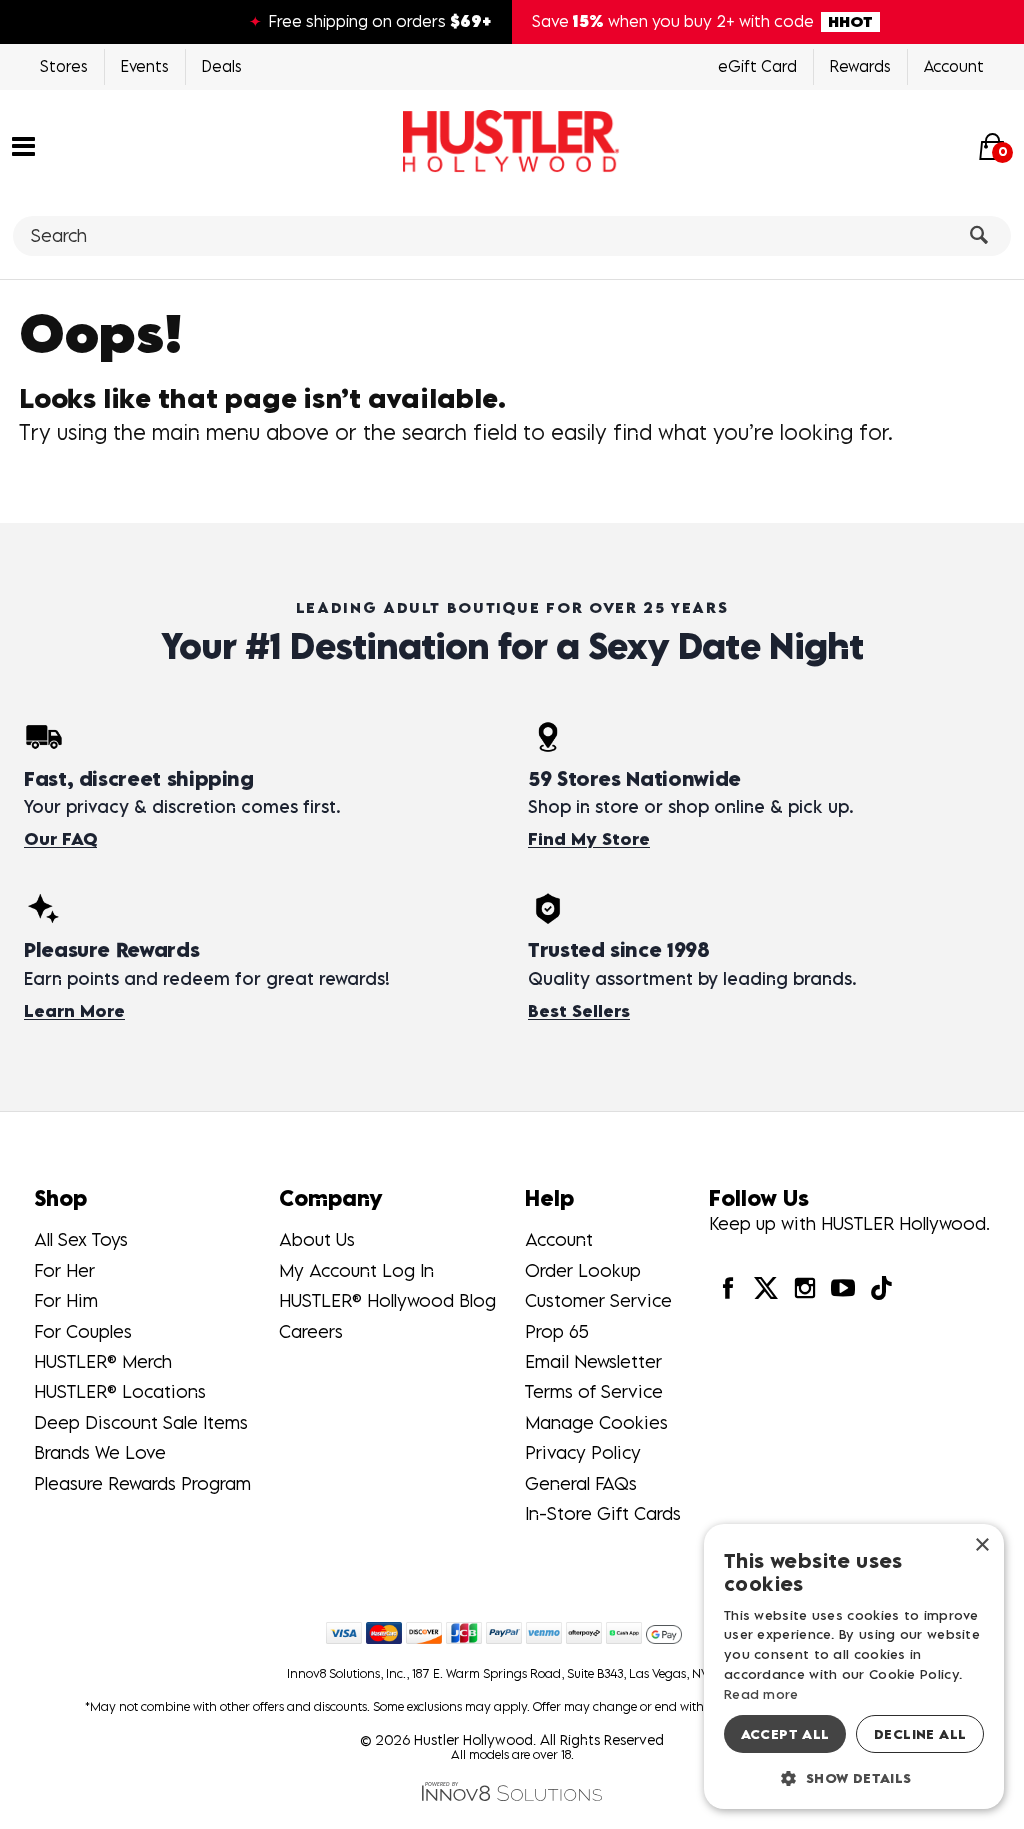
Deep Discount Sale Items (141, 1422)
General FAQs (581, 1483)
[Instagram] (804, 1286)
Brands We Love (100, 1452)
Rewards (860, 66)
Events (145, 66)
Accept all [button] (785, 1734)
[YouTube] (843, 1286)
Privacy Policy (583, 1452)
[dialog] (854, 1666)
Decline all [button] (920, 1734)
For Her (64, 1270)
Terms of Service (594, 1391)
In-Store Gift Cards (603, 1513)
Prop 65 (557, 1331)
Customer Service (598, 1300)
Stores (64, 66)
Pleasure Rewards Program (142, 1483)
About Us (317, 1239)
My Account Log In (356, 1270)
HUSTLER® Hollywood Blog (387, 1300)
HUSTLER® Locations (120, 1391)
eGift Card (757, 66)
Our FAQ (60, 839)
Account (954, 66)
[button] (23, 144)
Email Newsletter (593, 1361)
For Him (66, 1300)
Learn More (74, 1011)
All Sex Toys (81, 1239)
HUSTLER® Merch (103, 1361)
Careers (311, 1331)
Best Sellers (579, 1011)
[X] (766, 1286)
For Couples (83, 1331)
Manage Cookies (596, 1422)
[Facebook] (728, 1286)
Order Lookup (583, 1270)
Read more (761, 1694)
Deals (222, 66)
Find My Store (589, 839)
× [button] (981, 1545)
